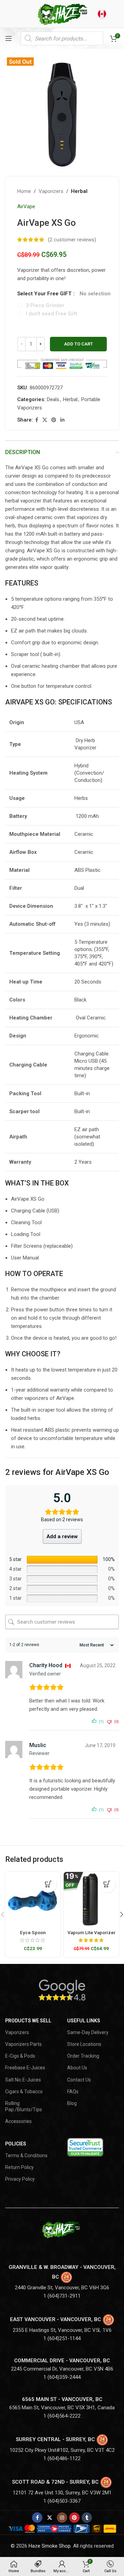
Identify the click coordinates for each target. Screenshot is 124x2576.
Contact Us (79, 2080)
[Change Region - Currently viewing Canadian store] (102, 14)
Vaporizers (51, 191)
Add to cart (79, 344)
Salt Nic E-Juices (23, 2080)
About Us (77, 2068)
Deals (53, 399)
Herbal (79, 191)
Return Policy (19, 2167)
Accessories (18, 2121)
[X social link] (45, 420)
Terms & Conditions (26, 2155)
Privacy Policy (20, 2179)
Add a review (62, 1536)
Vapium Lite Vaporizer (91, 1932)
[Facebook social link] (37, 420)
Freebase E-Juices (25, 2068)
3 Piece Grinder (45, 305)
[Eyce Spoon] (33, 1900)
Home (24, 191)
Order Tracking (83, 2056)
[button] (48, 1884)
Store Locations (84, 2044)
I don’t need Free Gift (51, 314)
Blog (72, 2103)
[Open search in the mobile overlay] (62, 38)
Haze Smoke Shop (50, 2546)
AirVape (26, 206)
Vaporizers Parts (23, 2044)
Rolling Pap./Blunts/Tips (24, 2106)
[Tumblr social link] (87, 2518)
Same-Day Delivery (88, 2032)
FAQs (73, 2092)
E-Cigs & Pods (20, 2056)
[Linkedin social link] (62, 420)
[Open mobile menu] (9, 38)
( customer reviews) (72, 240)
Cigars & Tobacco (24, 2092)
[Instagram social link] (62, 2518)
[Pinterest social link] (54, 420)
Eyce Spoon (33, 1932)
